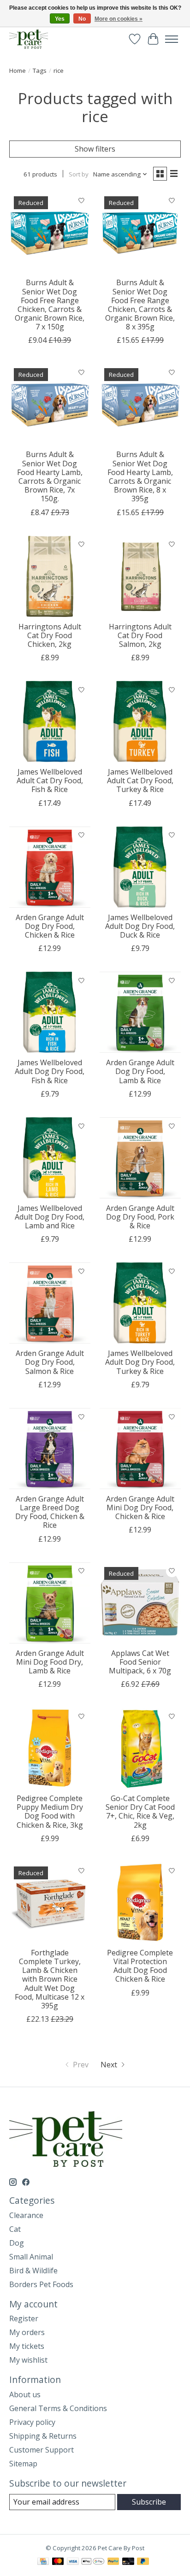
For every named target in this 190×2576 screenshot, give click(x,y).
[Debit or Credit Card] (128, 2562)
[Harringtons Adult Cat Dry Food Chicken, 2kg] (50, 576)
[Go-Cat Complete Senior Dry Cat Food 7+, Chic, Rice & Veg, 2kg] (140, 1748)
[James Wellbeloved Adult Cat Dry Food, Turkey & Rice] (140, 722)
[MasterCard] (58, 2562)
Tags (40, 70)
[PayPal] (113, 2562)
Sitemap (23, 2464)
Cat (15, 2229)
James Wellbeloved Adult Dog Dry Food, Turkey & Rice (140, 1362)
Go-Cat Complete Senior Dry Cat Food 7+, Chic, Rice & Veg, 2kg (140, 1812)
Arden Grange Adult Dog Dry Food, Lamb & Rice (140, 1071)
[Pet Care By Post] (29, 39)
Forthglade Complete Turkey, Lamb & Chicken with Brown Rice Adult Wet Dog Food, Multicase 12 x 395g (50, 1979)
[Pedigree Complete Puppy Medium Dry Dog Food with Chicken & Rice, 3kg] (50, 1748)
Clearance (26, 2215)
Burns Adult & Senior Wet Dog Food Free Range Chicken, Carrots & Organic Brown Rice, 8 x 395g (140, 305)
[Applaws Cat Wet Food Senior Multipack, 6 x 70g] (140, 1603)
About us (25, 2394)
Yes (60, 19)
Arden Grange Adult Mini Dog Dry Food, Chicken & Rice (140, 1508)
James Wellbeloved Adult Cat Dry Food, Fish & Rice (50, 780)
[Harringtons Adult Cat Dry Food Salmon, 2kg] (140, 576)
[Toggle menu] (172, 39)
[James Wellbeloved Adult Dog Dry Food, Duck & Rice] (140, 867)
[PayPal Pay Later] (143, 2562)
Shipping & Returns (43, 2436)
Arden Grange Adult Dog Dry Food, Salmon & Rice (50, 1362)
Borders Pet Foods (41, 2284)
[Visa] (73, 2562)
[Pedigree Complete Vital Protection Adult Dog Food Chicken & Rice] (140, 1902)
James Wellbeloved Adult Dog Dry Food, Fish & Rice (50, 1071)
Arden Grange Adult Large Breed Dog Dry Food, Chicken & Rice (50, 1512)
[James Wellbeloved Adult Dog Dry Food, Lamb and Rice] (50, 1158)
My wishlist (28, 2360)
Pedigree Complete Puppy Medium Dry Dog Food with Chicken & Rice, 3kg (50, 1812)
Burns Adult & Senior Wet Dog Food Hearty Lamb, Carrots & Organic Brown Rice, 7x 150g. (50, 476)
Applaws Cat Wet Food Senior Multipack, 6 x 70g (140, 1662)
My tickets (27, 2346)
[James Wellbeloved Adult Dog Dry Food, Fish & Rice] (50, 1012)
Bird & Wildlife (33, 2271)
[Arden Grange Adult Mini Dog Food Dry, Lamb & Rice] (50, 1603)
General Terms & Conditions (58, 2408)
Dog (17, 2243)
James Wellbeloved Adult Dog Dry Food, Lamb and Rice (50, 1217)
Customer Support (42, 2450)
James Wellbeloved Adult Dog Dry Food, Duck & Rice (140, 926)
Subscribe (149, 2502)
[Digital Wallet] (93, 2562)
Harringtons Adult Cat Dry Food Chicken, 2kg (50, 635)
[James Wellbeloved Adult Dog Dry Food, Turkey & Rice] (140, 1303)
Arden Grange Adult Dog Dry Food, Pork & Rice (140, 1217)
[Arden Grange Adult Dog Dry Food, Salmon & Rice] (50, 1303)
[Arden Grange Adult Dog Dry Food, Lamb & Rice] (140, 1012)
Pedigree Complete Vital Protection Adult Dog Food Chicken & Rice (140, 1966)
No (82, 19)
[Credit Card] (43, 2562)
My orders (27, 2332)
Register (24, 2318)
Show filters (95, 149)
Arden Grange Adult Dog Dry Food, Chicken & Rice (50, 926)
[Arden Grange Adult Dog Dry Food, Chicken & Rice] (50, 867)
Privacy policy (32, 2422)
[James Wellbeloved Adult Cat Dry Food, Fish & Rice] (50, 722)
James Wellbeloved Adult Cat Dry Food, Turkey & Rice (140, 780)
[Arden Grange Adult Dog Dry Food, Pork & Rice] (140, 1158)
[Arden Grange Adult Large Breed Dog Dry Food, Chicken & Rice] (50, 1449)
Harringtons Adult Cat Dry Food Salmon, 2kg (140, 635)
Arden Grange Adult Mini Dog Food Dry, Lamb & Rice (50, 1662)
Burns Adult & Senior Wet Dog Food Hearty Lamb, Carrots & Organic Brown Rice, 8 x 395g (140, 476)
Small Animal (31, 2257)
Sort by (79, 174)
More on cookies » (119, 19)
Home (18, 70)
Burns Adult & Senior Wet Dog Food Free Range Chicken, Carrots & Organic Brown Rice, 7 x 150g (50, 305)
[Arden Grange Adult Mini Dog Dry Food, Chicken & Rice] (140, 1449)
